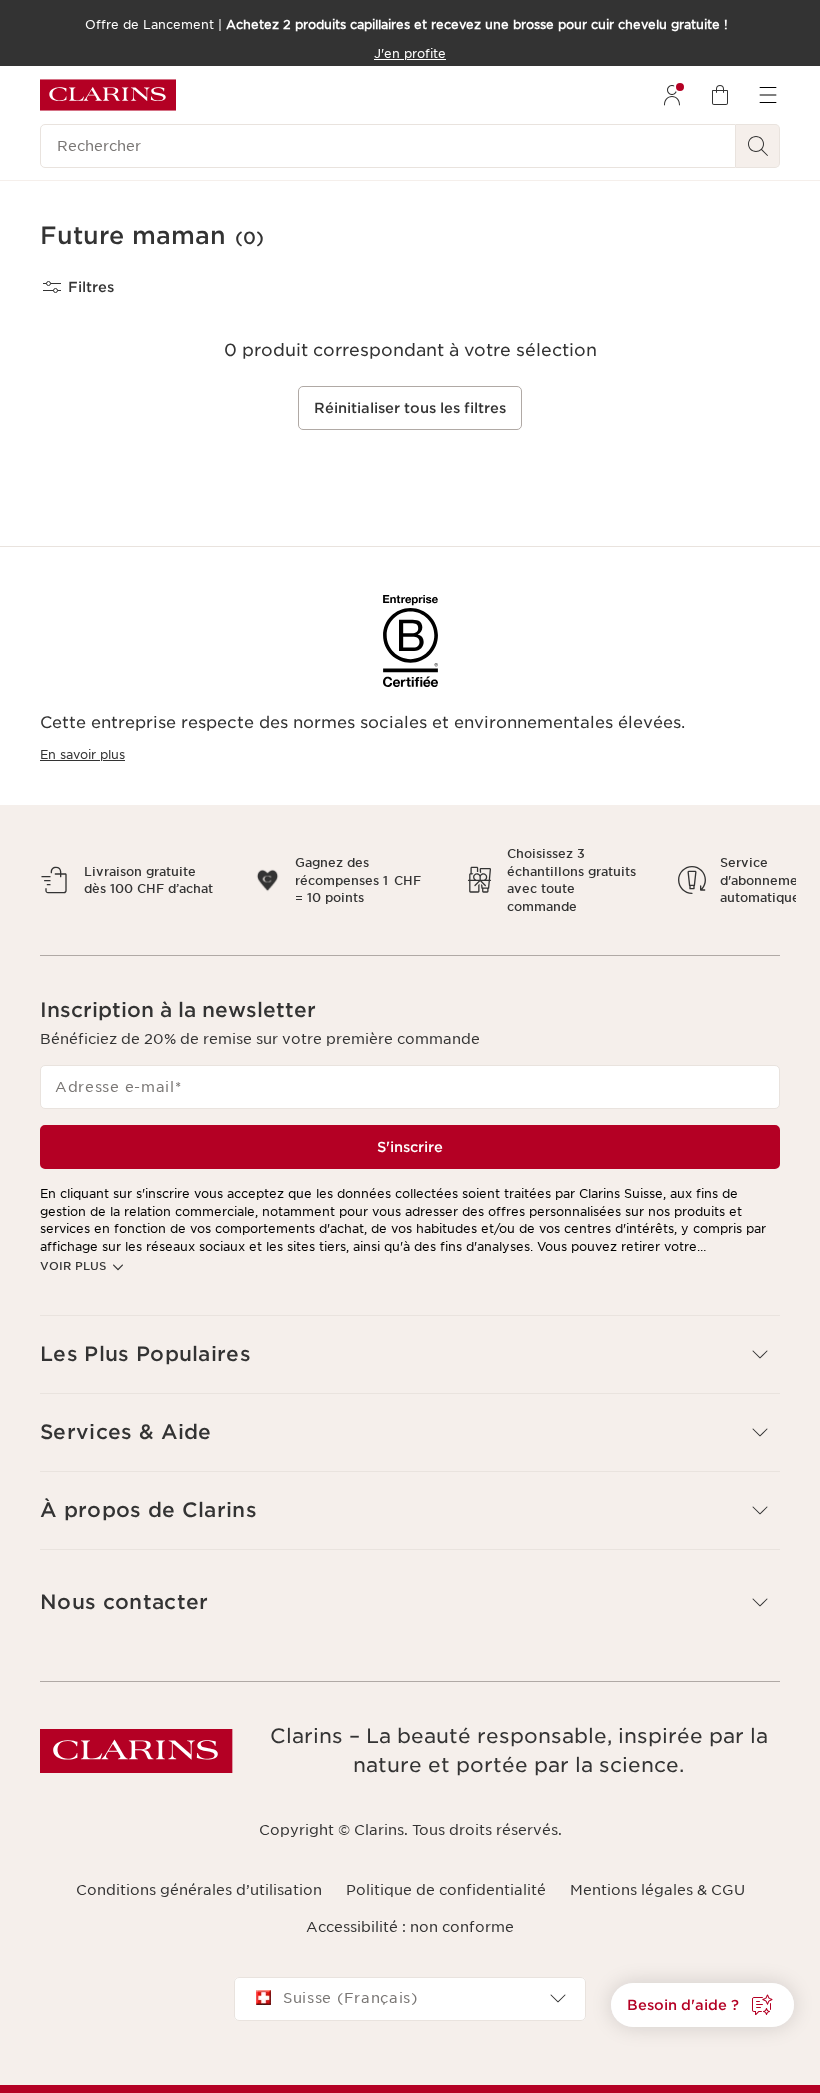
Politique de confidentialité (446, 1890)
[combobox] (410, 1999)
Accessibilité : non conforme (410, 1927)
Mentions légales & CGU (657, 1890)
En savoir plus (82, 754)
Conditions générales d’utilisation (199, 1890)
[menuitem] (672, 95)
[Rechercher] (758, 146)
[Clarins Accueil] (108, 95)
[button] (702, 2005)
